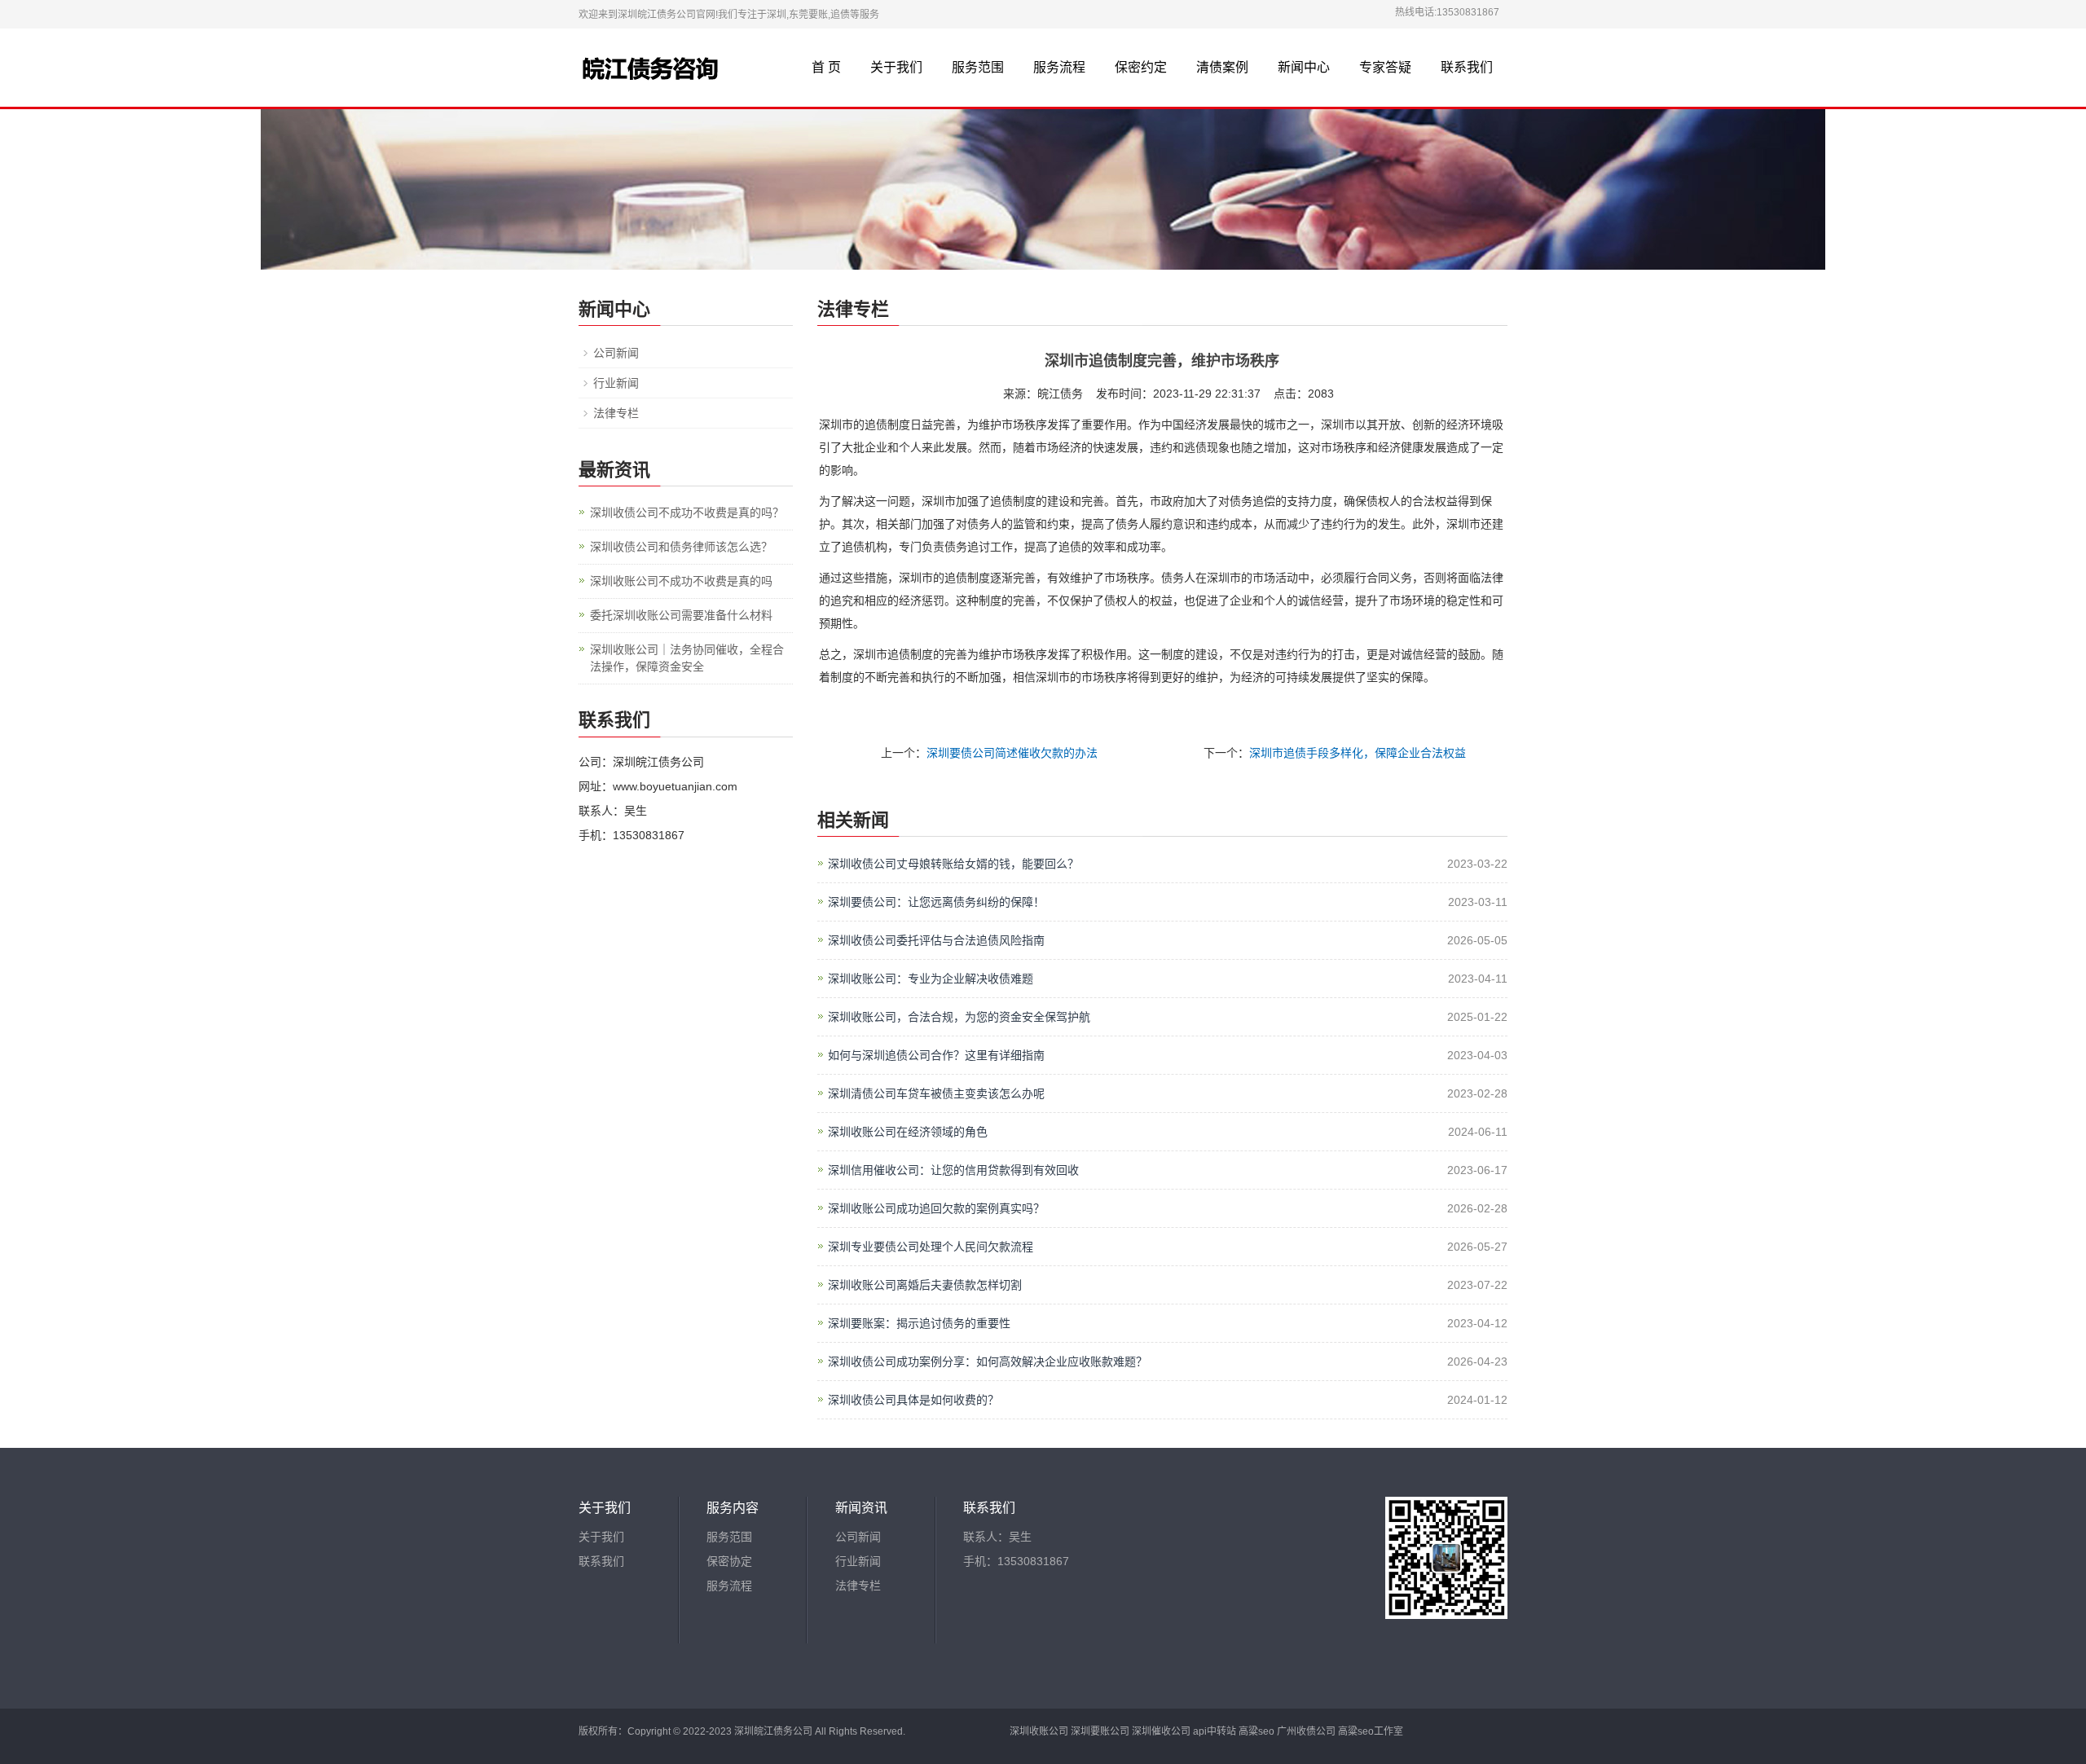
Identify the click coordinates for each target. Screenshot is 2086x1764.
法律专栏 (616, 413)
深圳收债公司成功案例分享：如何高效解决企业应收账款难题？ (988, 1361)
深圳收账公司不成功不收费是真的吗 (681, 581)
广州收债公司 (1306, 1731)
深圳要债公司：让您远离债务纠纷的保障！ (936, 902)
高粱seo (1256, 1731)
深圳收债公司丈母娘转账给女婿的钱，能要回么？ (953, 864)
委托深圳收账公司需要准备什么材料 (681, 615)
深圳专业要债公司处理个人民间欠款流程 (931, 1247)
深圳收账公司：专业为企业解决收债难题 (931, 979)
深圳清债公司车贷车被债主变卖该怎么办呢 (936, 1093)
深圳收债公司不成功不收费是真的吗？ (687, 512)
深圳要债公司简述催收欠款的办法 (1012, 753)
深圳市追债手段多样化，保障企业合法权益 (1358, 753)
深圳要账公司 (1100, 1731)
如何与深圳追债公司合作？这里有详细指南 (936, 1055)
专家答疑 (1385, 67)
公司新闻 (616, 353)
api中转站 (1215, 1731)
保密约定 (1141, 67)
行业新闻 (616, 383)
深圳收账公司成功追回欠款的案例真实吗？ (936, 1208)
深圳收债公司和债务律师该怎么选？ (681, 547)
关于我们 (896, 67)
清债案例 (1222, 67)
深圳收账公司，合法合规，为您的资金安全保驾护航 (959, 1017)
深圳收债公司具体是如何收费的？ (913, 1400)
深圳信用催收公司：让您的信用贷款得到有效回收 (953, 1170)
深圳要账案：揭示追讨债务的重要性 (919, 1323)
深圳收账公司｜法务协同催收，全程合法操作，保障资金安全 (687, 658)
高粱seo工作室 (1371, 1731)
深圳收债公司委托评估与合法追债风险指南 (936, 940)
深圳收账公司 (1039, 1731)
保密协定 (729, 1561)
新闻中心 (1304, 67)
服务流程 (1059, 67)
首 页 (826, 67)
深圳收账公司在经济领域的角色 (908, 1132)
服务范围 (978, 67)
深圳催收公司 (1161, 1731)
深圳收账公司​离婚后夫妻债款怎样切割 (925, 1285)
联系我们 (1467, 67)
